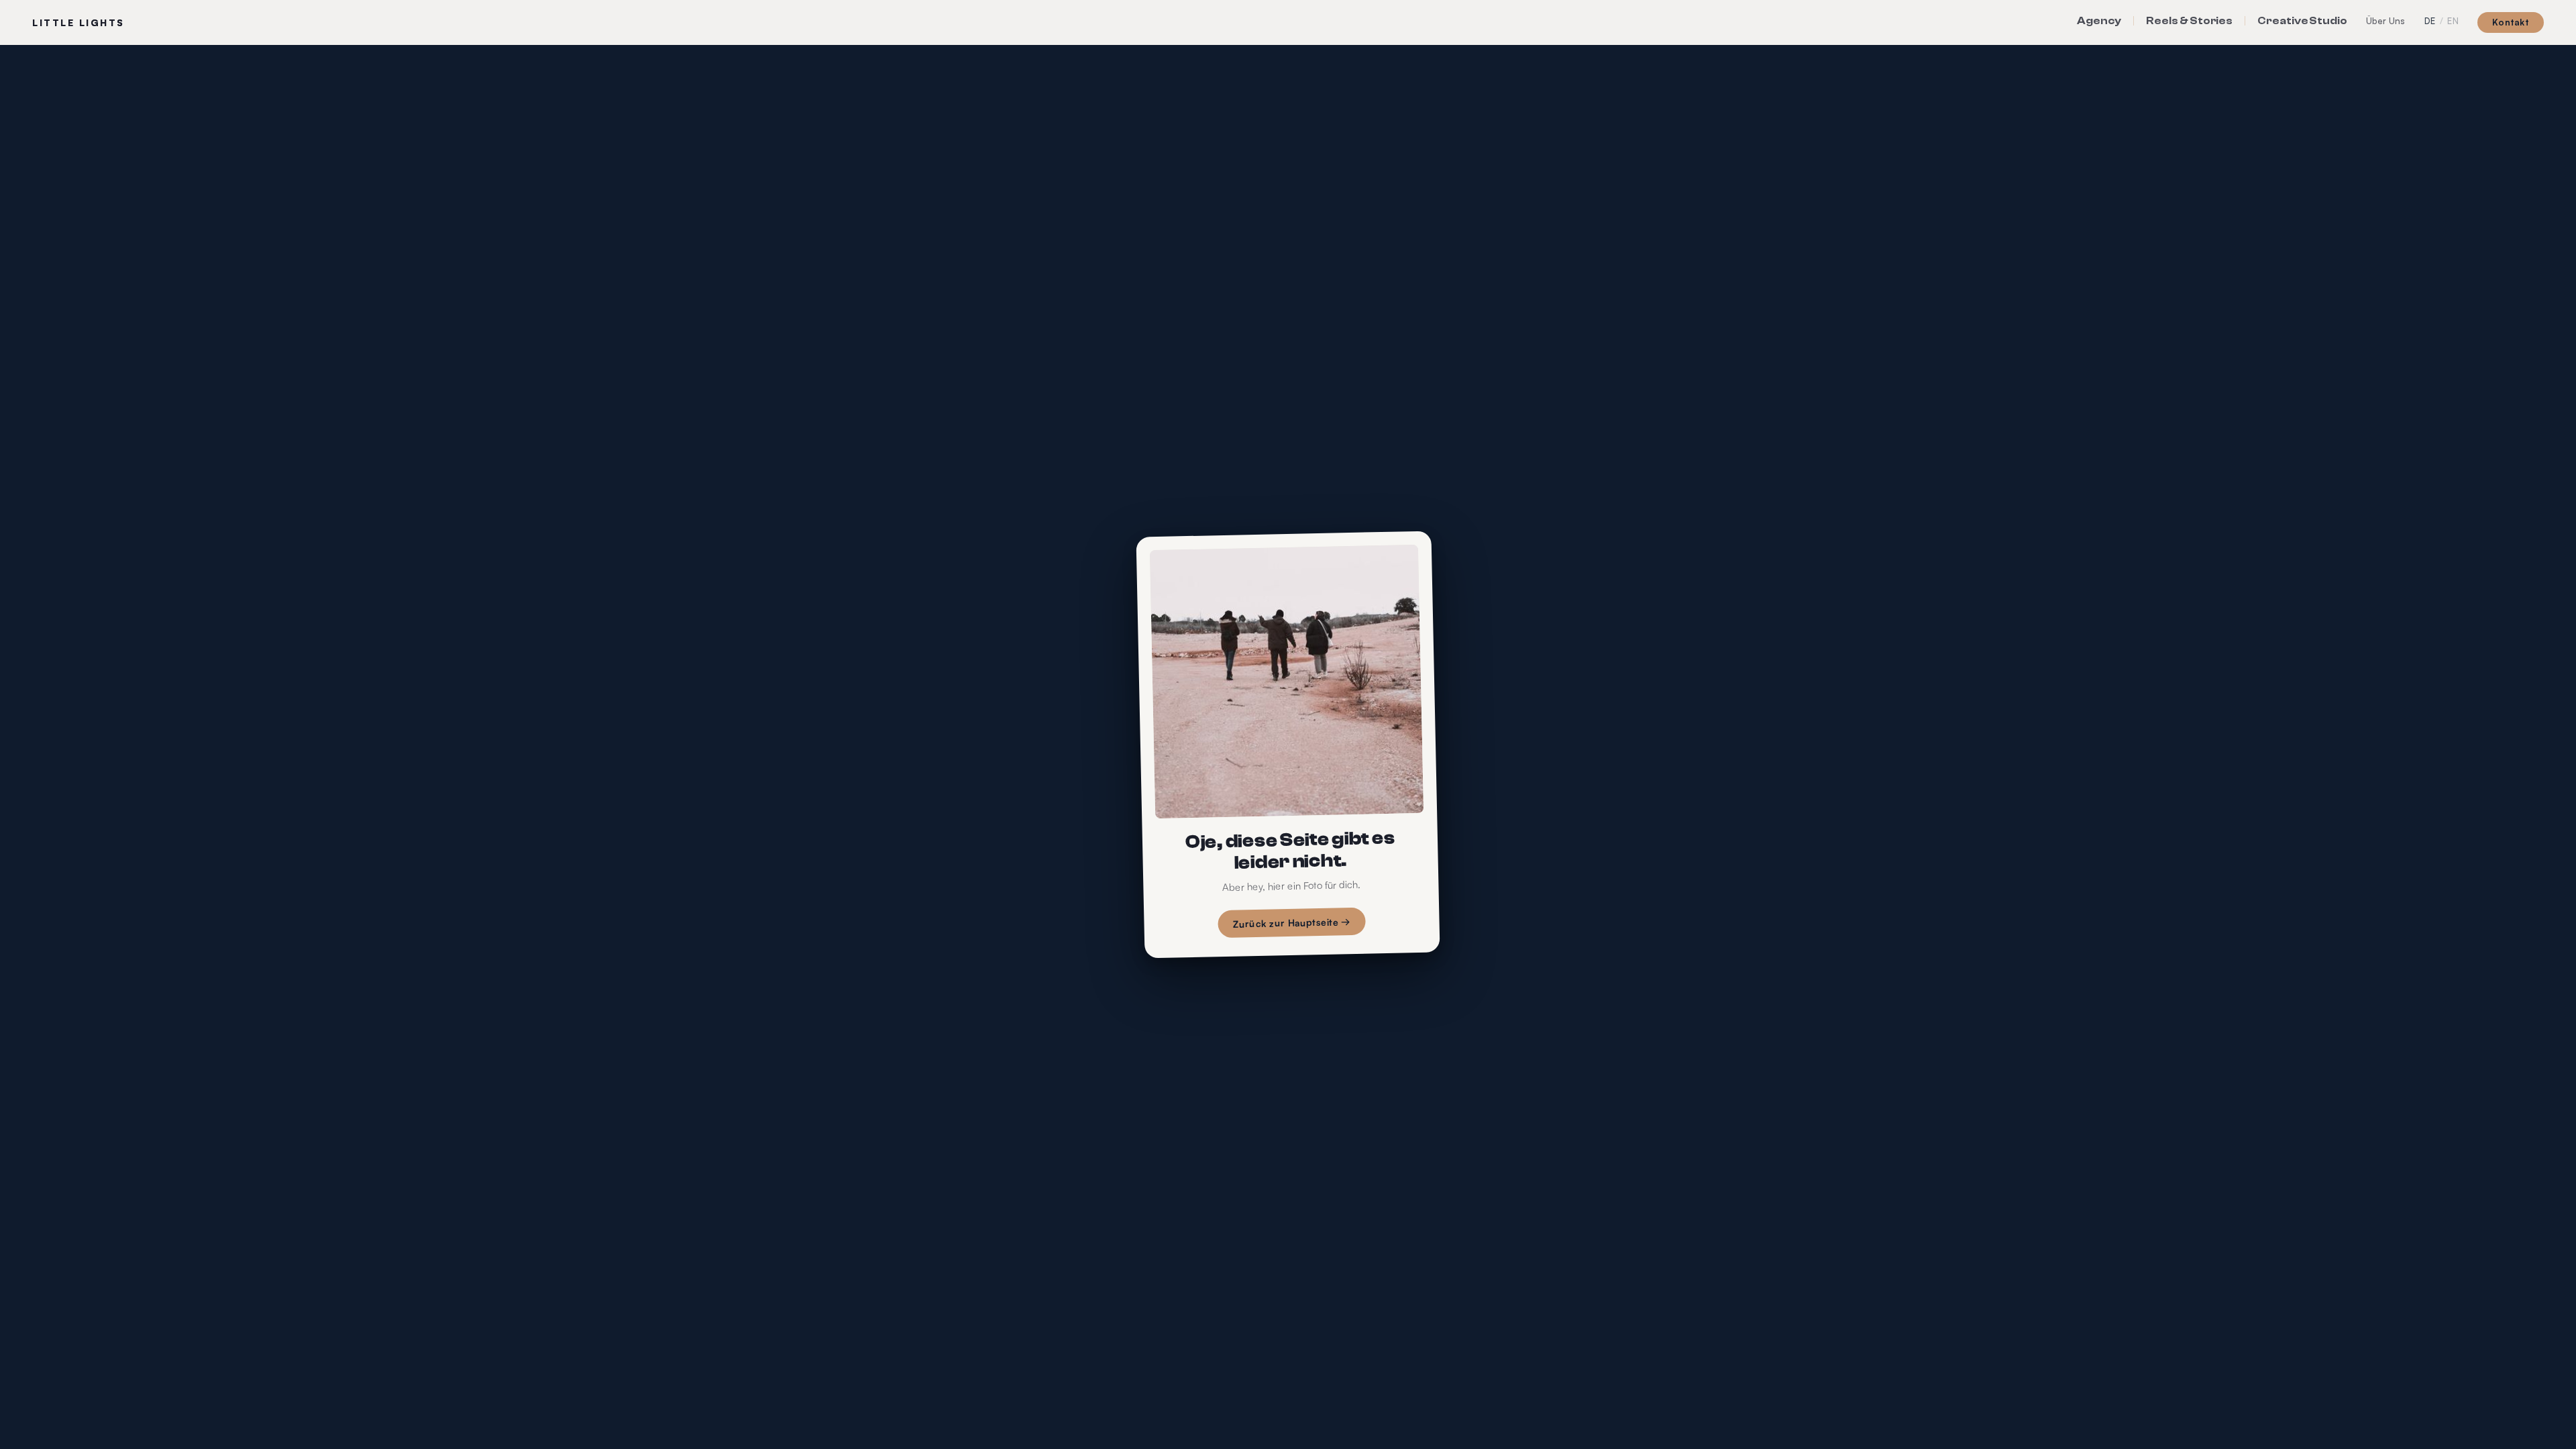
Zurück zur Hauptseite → (1292, 923)
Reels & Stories (2189, 21)
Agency (2099, 21)
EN (2453, 21)
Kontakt (2511, 22)
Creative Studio (2302, 21)
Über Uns (2386, 21)
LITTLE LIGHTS (78, 22)
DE (2430, 21)
